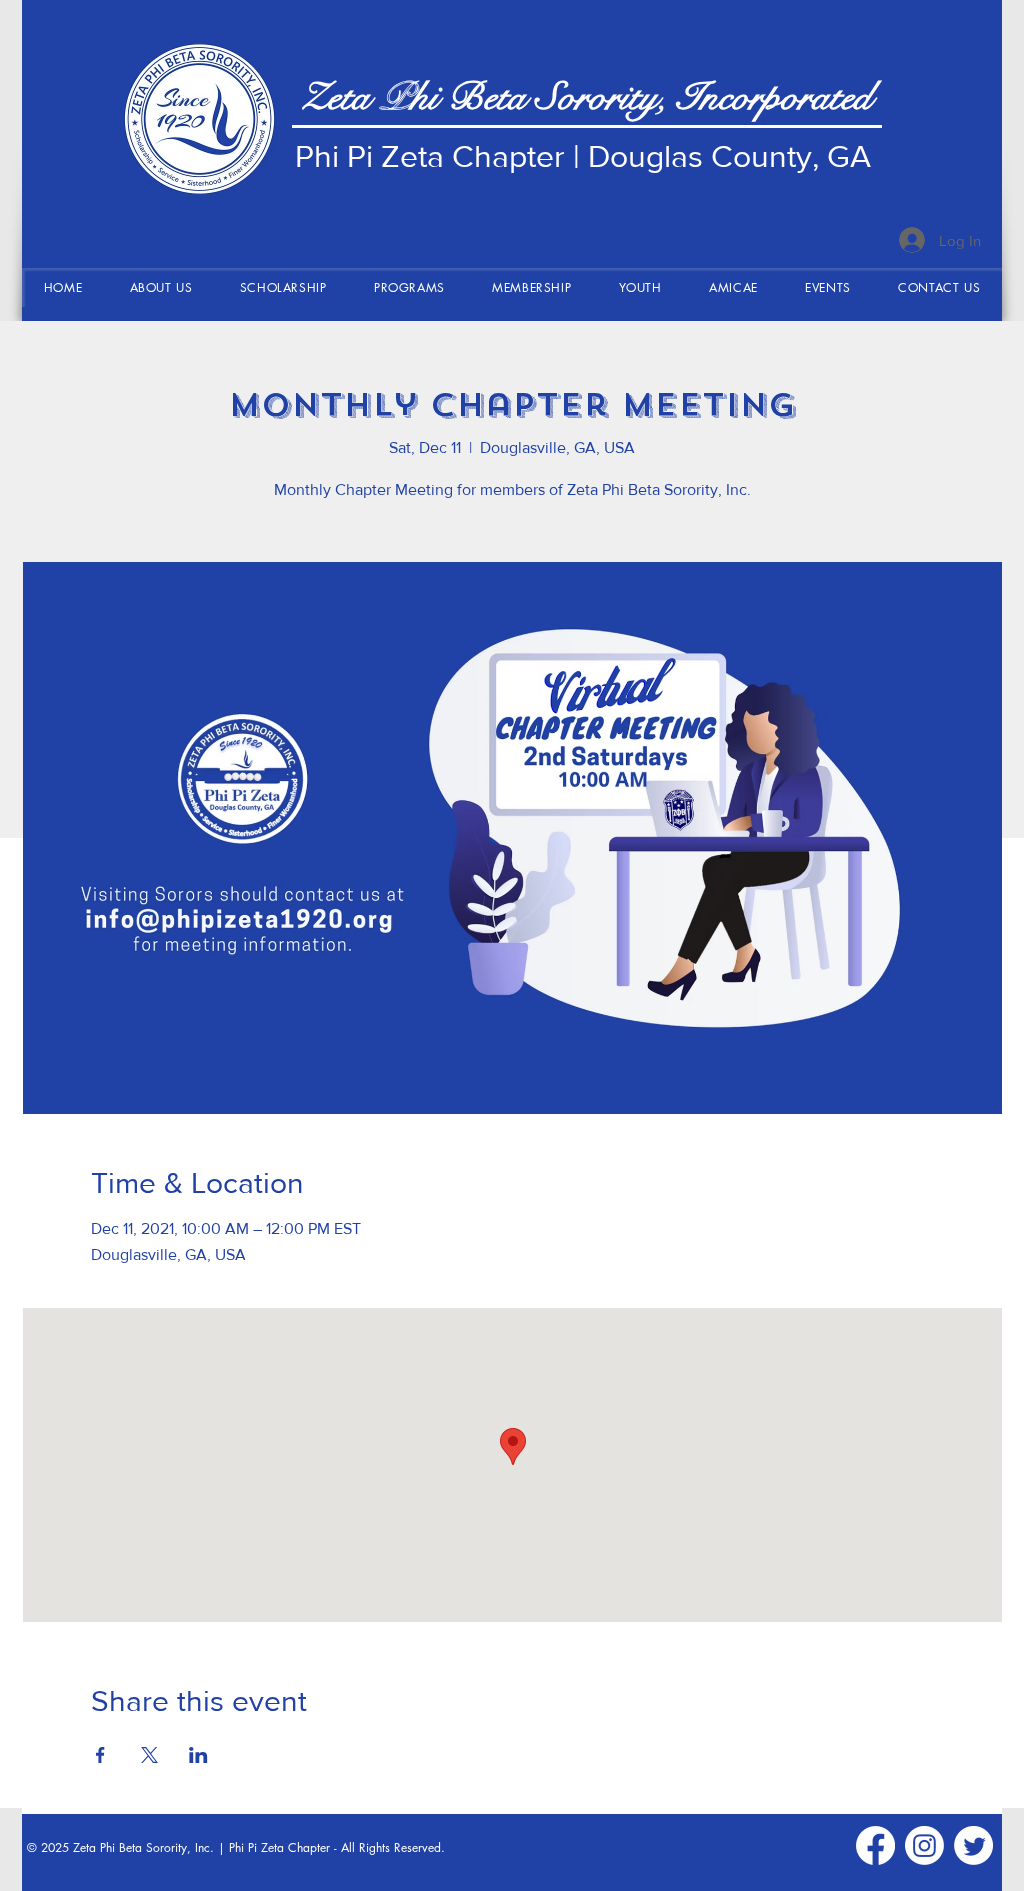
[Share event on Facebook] (100, 1755)
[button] (161, 287)
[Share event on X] (149, 1755)
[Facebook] (875, 1845)
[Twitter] (973, 1845)
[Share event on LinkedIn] (198, 1755)
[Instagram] (924, 1845)
